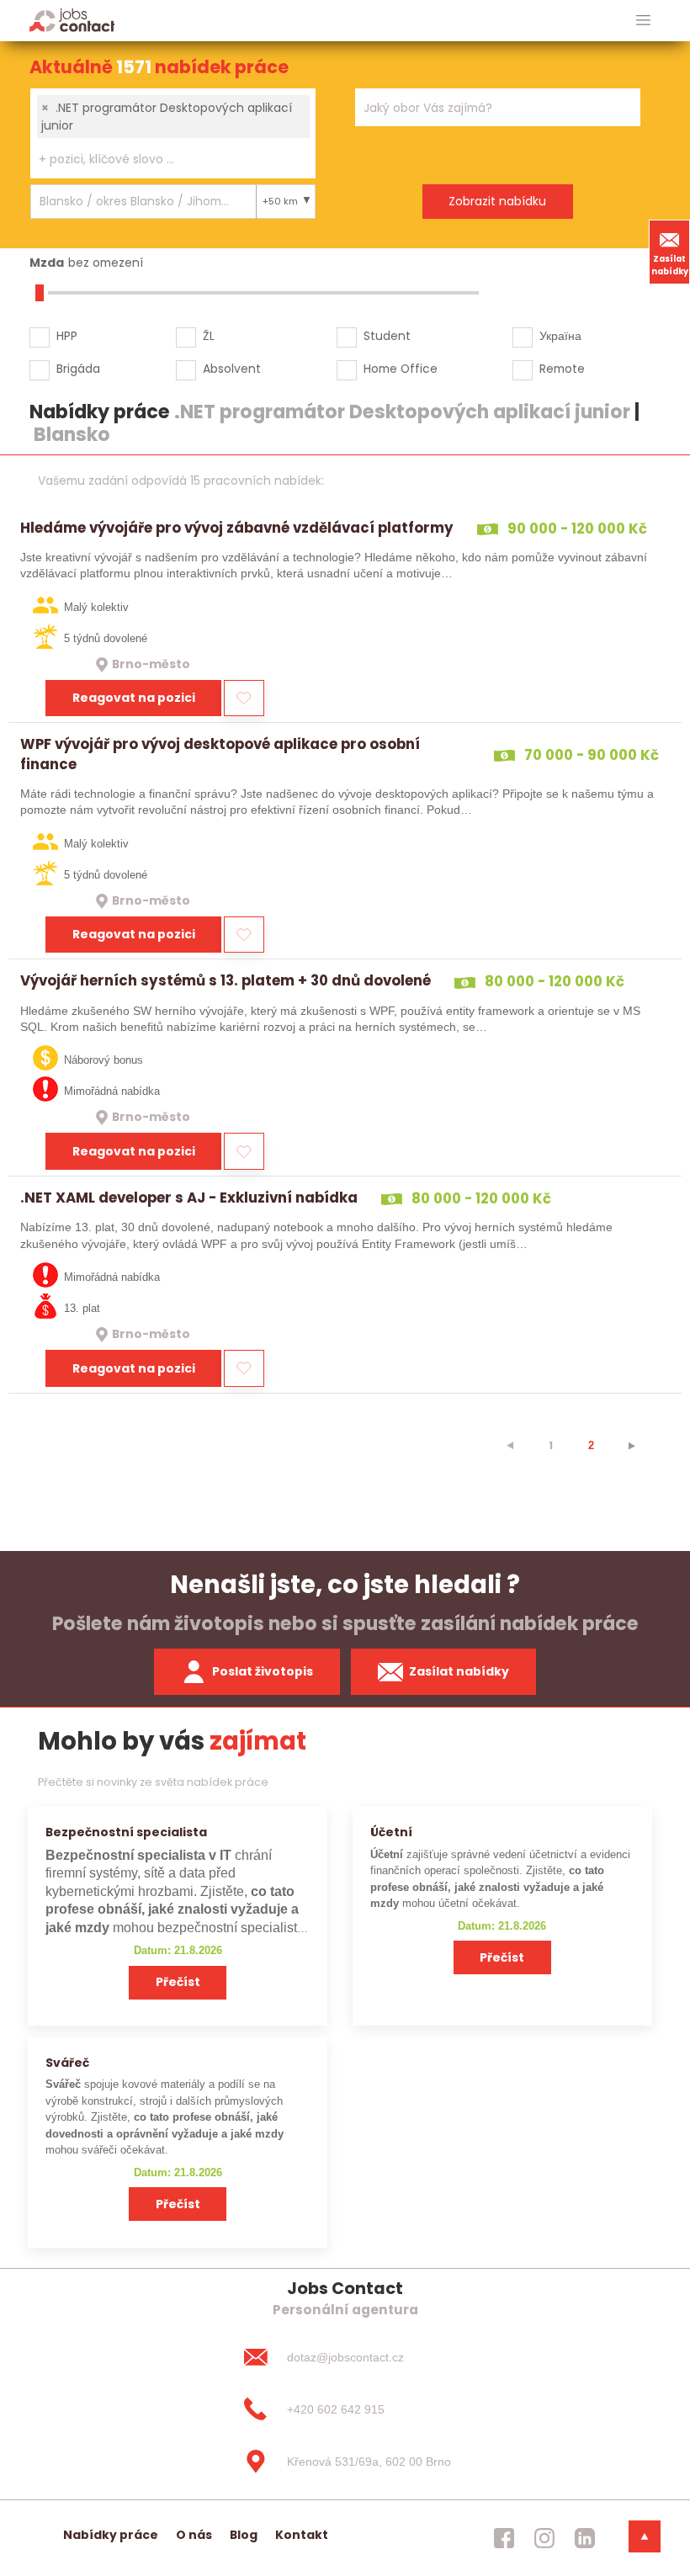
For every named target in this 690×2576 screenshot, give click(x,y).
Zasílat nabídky (670, 265)
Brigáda (78, 369)
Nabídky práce (111, 2535)
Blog (244, 2535)
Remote (562, 369)
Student (387, 336)
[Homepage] (72, 20)
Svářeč (67, 2063)
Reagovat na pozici (134, 698)
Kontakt (302, 2535)
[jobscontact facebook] (504, 2538)
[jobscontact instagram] (544, 2538)
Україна (560, 336)
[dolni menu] (645, 2536)
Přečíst (178, 1982)
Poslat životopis (263, 1671)
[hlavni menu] (643, 21)
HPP (67, 336)
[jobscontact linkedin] (585, 2538)
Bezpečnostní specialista (126, 1832)
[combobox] (173, 133)
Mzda (47, 263)
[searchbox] (162, 159)
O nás (194, 2535)
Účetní (391, 1832)
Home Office (401, 369)
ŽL (209, 336)
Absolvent (232, 369)
